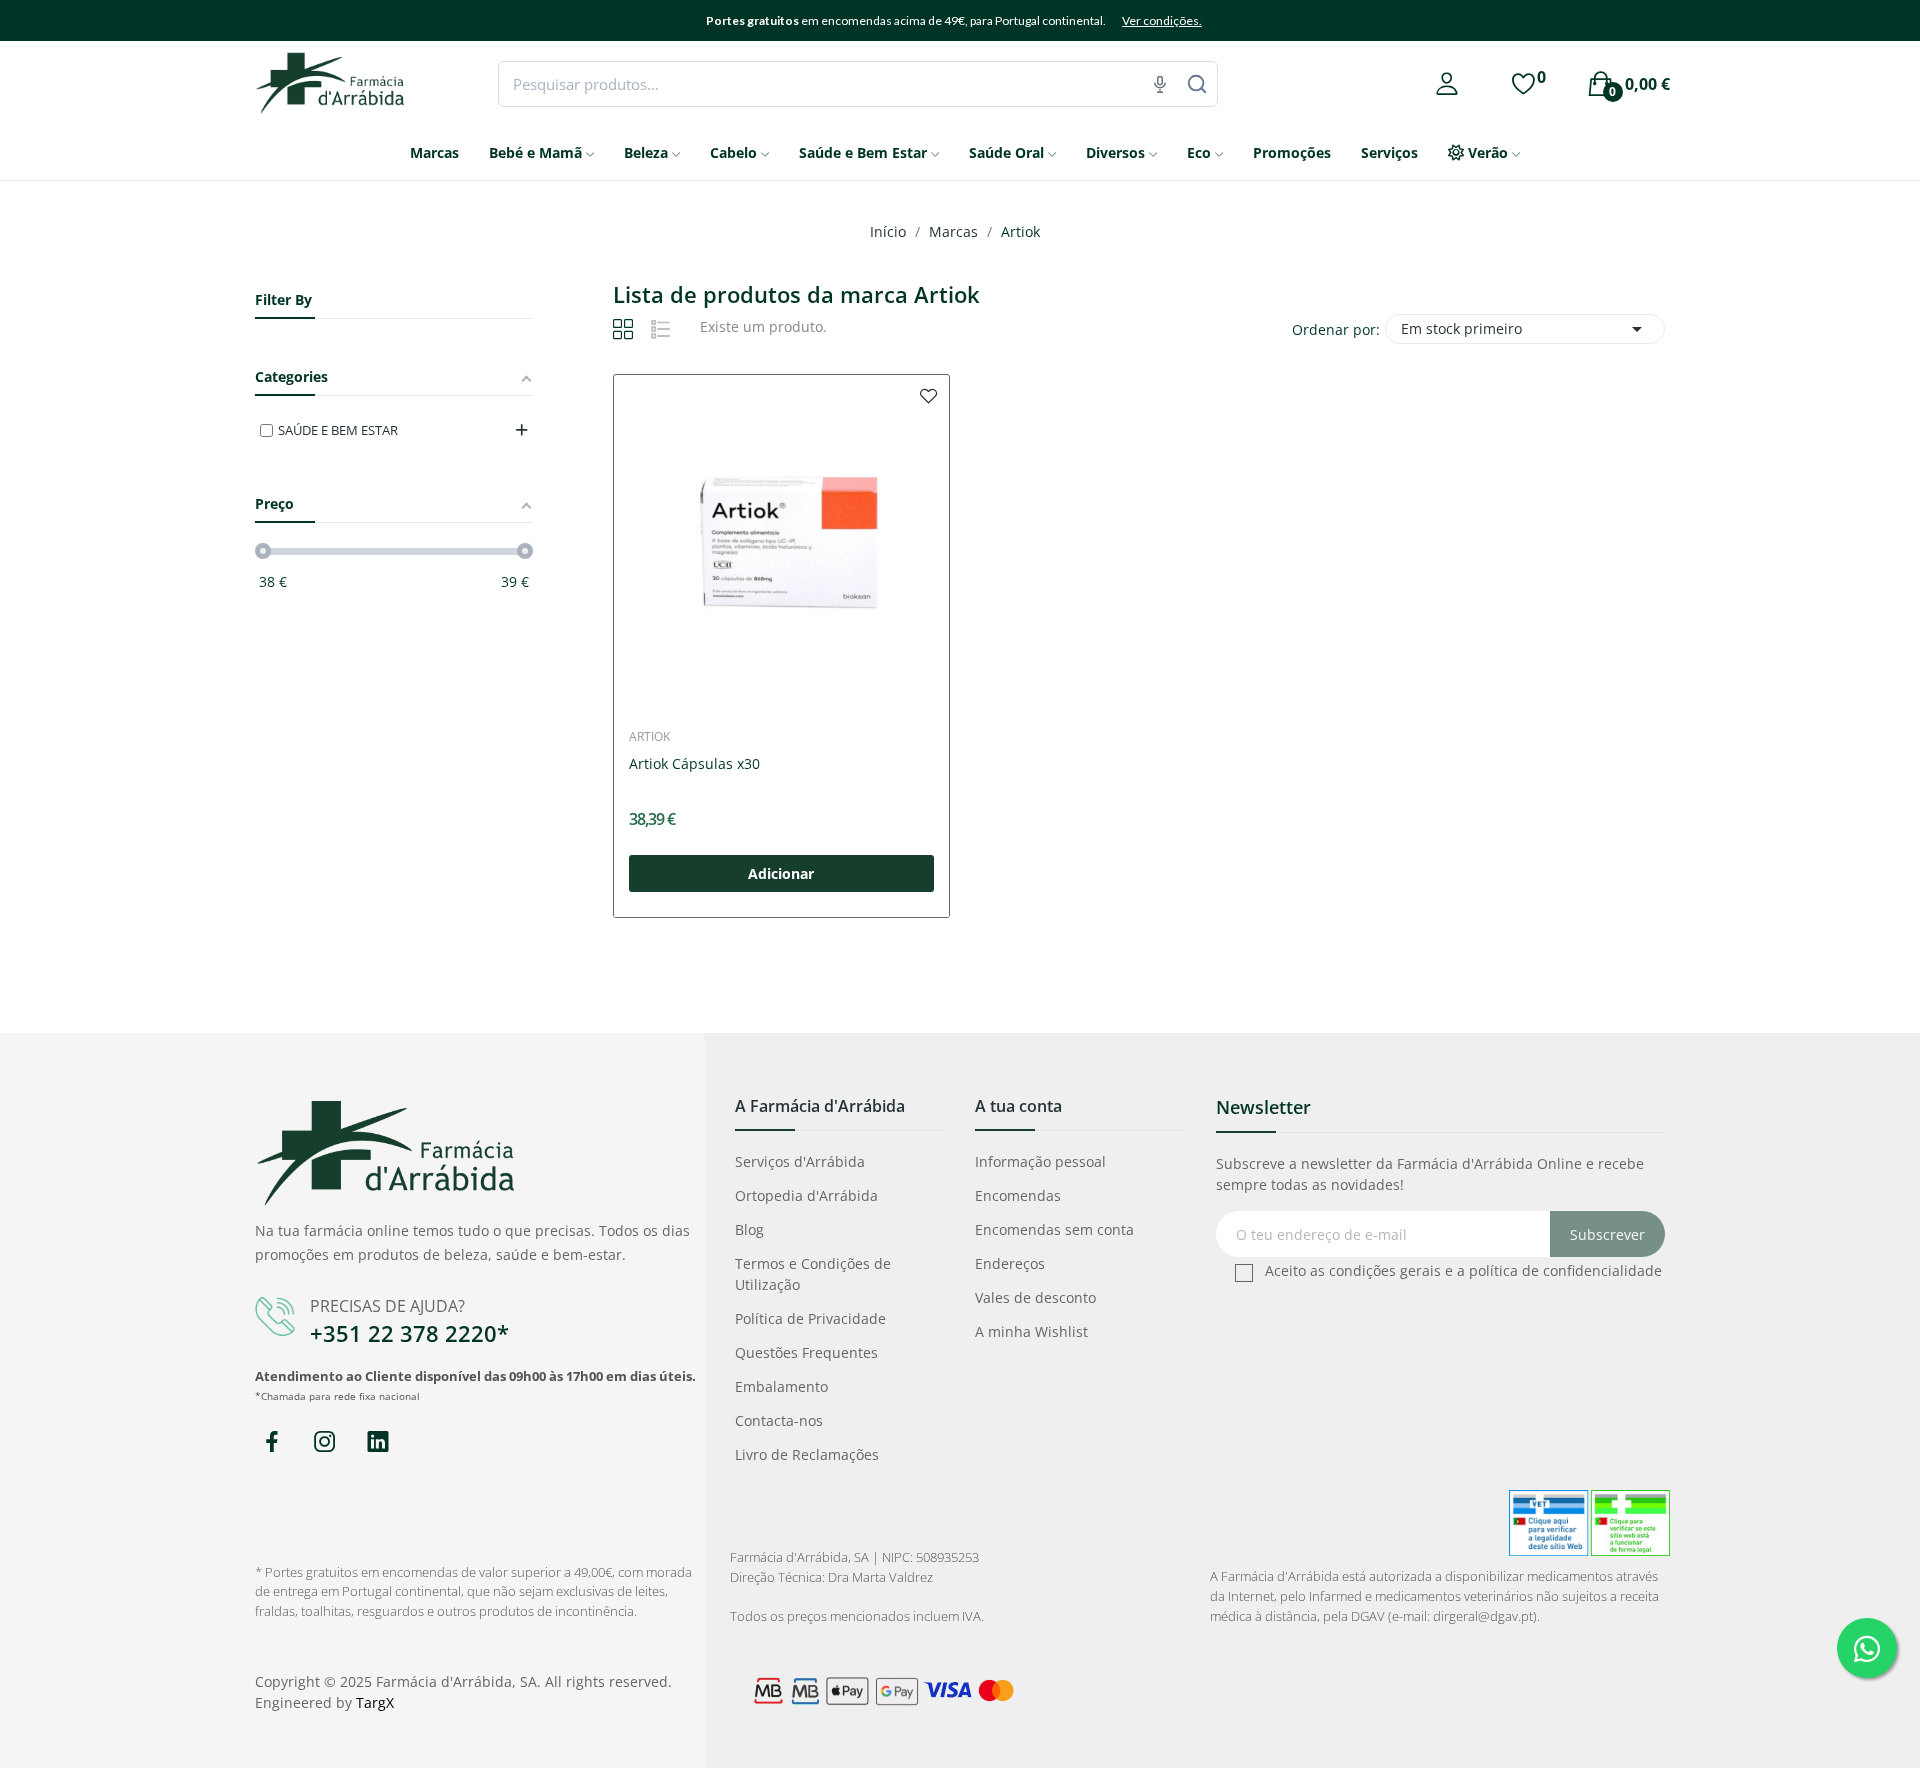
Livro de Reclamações (807, 1454)
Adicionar (781, 873)
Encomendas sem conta (1054, 1229)
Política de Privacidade (810, 1318)
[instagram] (324, 1442)
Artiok (649, 737)
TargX (375, 1702)
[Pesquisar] (1197, 84)
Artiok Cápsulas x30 (694, 763)
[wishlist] (929, 395)
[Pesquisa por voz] (1160, 84)
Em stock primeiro (1525, 329)
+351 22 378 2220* (409, 1333)
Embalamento (781, 1386)
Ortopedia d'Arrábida (806, 1195)
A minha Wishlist (1031, 1331)
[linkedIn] (377, 1442)
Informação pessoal (1040, 1161)
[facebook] (271, 1442)
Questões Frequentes (806, 1352)
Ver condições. (1162, 20)
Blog (749, 1229)
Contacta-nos (779, 1420)
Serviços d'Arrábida (800, 1161)
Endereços (1010, 1263)
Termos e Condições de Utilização (813, 1274)
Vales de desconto (1035, 1297)
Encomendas (1018, 1195)
